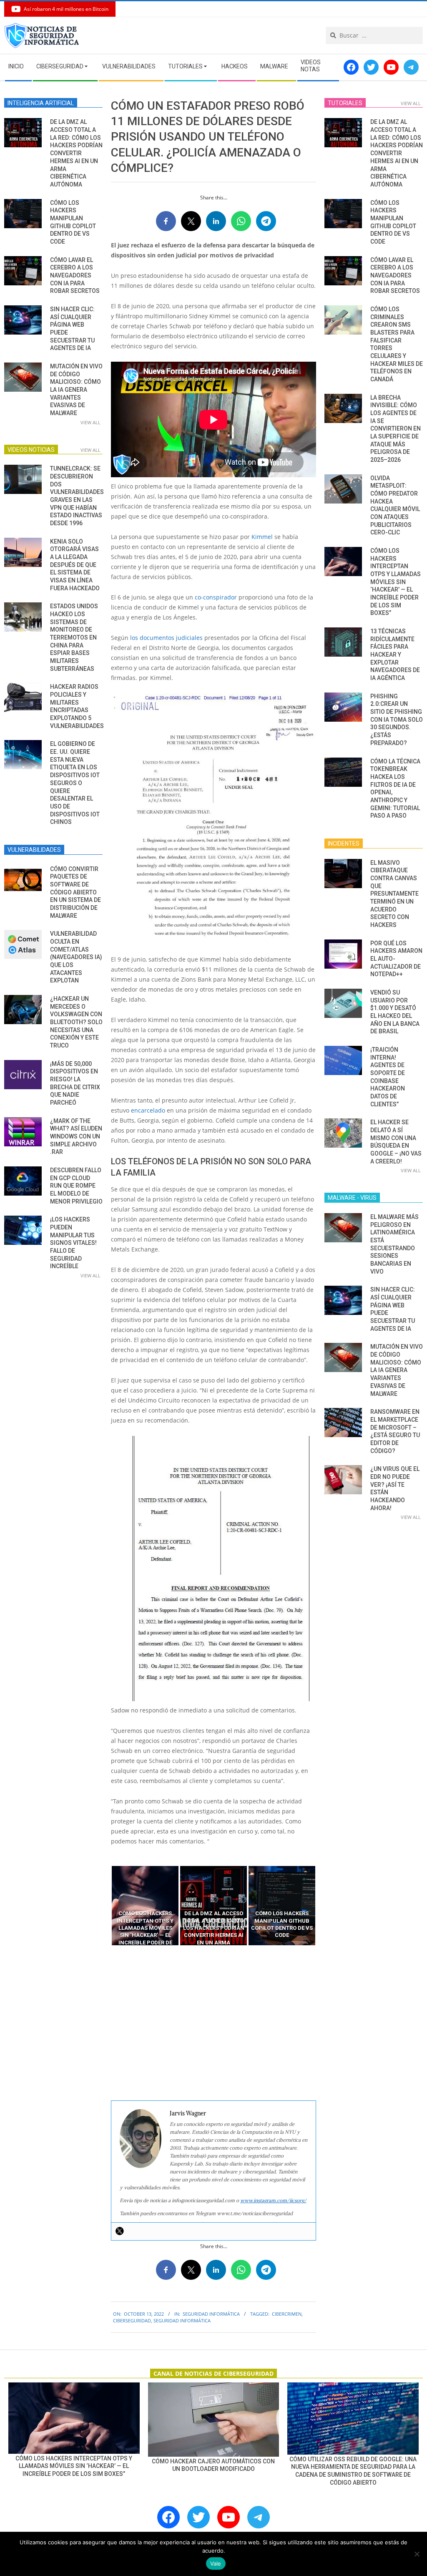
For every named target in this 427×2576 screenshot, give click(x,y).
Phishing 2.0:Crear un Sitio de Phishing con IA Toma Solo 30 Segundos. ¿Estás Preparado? (397, 720)
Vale (216, 2563)
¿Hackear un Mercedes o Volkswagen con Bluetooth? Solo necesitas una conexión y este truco (76, 1022)
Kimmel (262, 537)
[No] (417, 2554)
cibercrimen (287, 2314)
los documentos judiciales (166, 638)
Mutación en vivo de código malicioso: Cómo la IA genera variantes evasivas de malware (76, 390)
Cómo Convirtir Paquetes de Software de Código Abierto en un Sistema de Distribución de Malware (75, 892)
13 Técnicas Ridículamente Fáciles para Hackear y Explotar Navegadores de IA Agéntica (395, 655)
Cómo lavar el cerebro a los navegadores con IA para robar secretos (75, 276)
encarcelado (148, 1110)
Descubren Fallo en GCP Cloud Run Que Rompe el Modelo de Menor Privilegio (76, 1186)
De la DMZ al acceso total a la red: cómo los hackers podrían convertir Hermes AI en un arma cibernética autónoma (76, 153)
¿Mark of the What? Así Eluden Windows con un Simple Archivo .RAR (76, 1137)
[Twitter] (120, 2231)
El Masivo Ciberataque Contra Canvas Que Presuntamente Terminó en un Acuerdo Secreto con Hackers (394, 894)
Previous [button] (105, 1906)
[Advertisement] (213, 2023)
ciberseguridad (132, 2320)
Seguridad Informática (211, 2314)
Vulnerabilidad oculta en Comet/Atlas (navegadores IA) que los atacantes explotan (76, 957)
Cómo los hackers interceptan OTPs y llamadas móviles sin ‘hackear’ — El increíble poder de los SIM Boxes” (396, 582)
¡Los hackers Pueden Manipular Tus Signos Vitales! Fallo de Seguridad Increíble (73, 1243)
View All (90, 422)
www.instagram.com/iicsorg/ (273, 2200)
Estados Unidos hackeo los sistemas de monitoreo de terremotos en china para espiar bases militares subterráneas (74, 637)
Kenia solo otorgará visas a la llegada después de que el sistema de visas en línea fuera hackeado (75, 565)
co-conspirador (215, 597)
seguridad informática (182, 2320)
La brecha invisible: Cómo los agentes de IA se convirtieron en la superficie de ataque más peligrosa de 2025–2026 (396, 429)
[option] (145, 1906)
